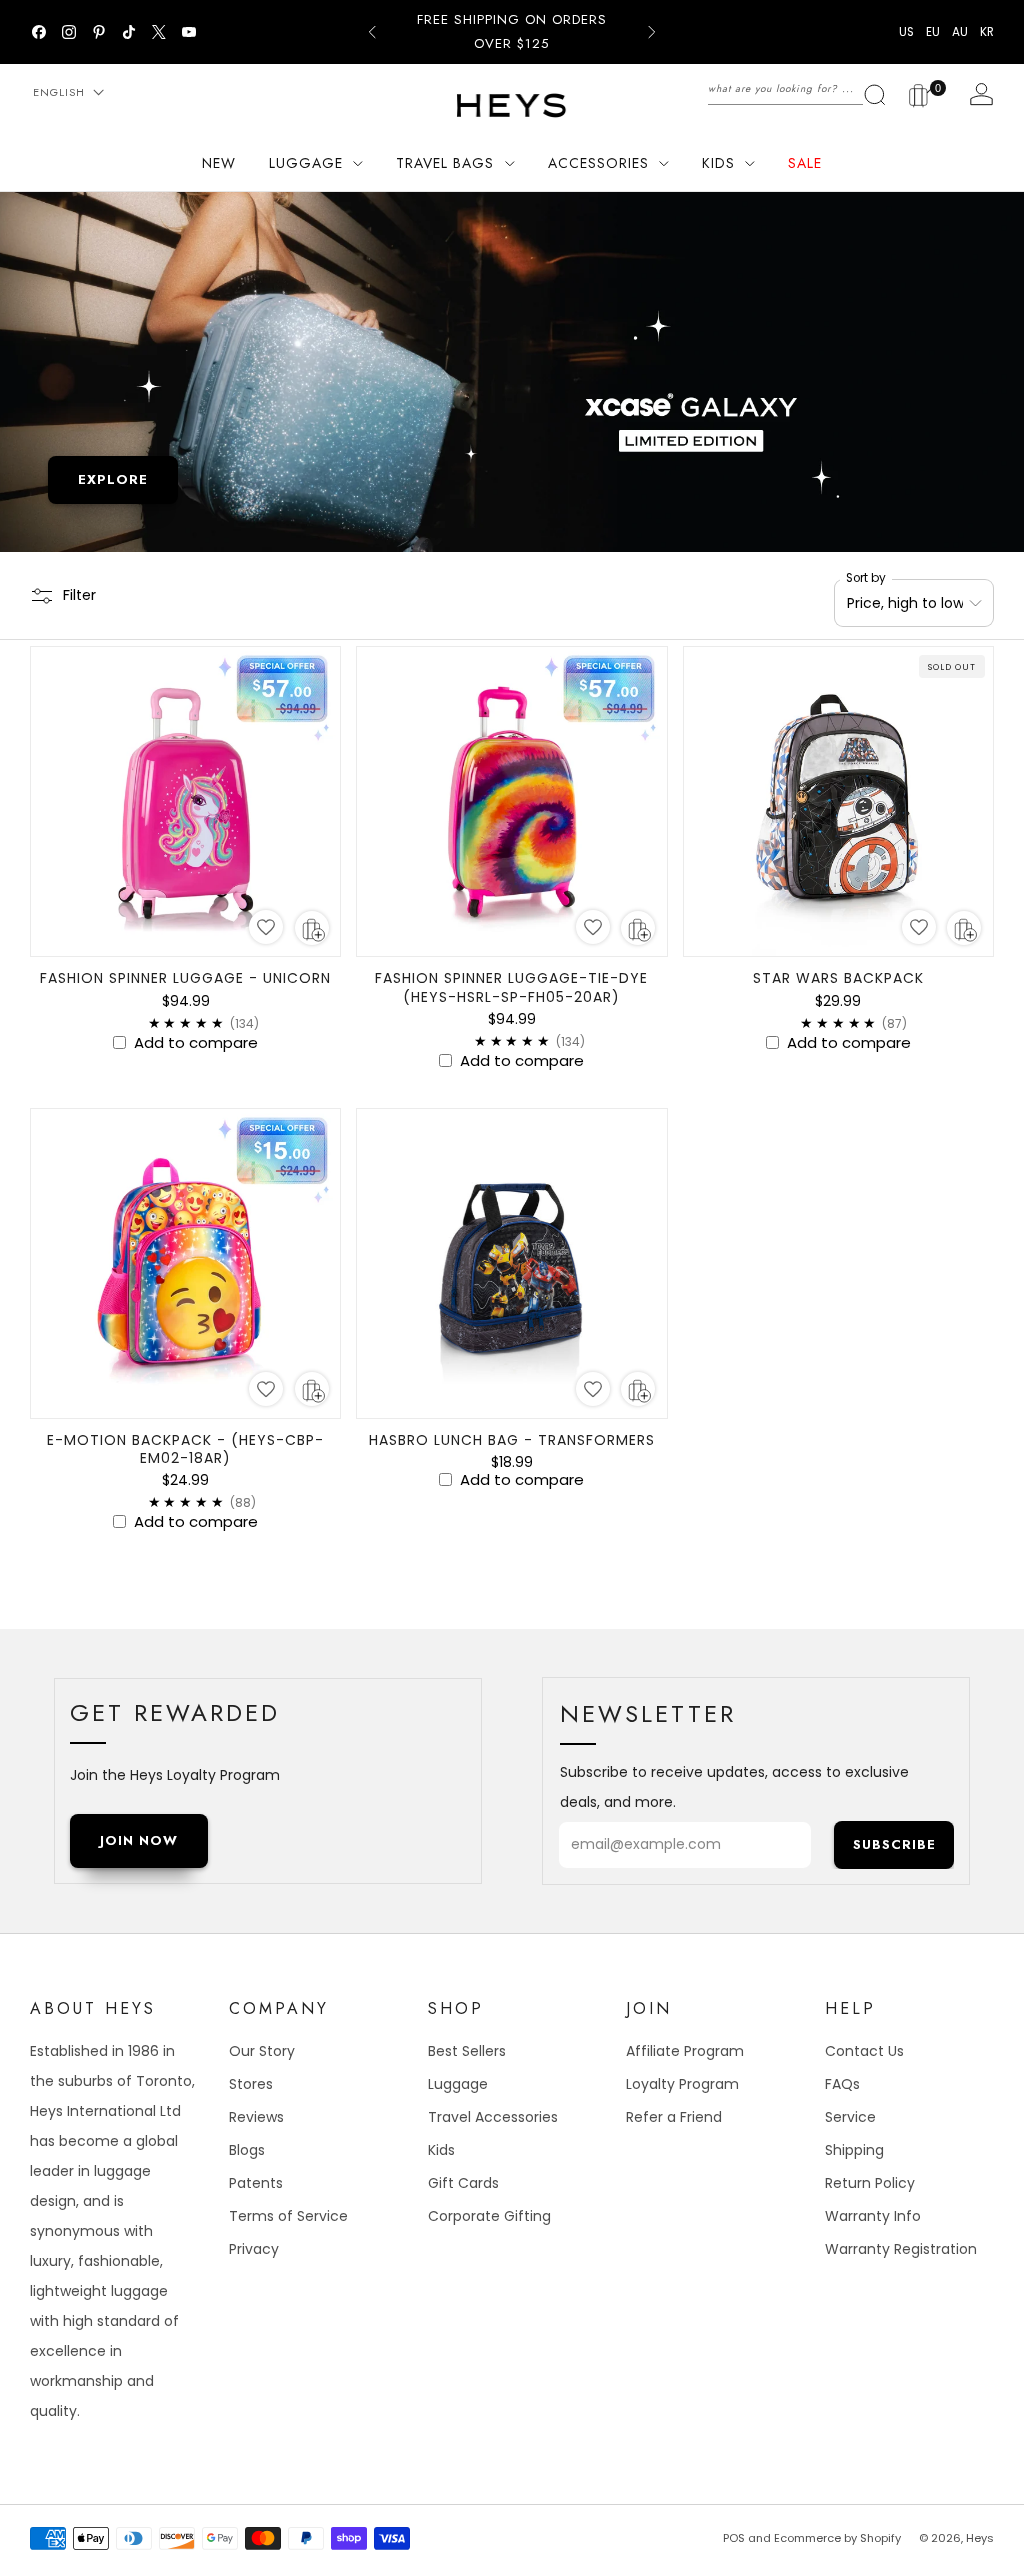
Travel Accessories (493, 2117)
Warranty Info (873, 2216)
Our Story (262, 2051)
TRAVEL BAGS (445, 163)
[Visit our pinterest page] (99, 32)
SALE (805, 163)
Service (850, 2117)
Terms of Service (288, 2216)
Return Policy (870, 2183)
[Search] (797, 88)
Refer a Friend (674, 2117)
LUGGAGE (306, 163)
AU (960, 32)
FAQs (842, 2084)
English (59, 92)
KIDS (718, 163)
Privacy (254, 2249)
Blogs (247, 2150)
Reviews (256, 2117)
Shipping (854, 2150)
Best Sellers (467, 2051)
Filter (79, 595)
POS (734, 2538)
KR (987, 32)
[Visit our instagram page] (69, 32)
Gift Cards (463, 2183)
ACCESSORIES (598, 163)
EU (933, 32)
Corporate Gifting (489, 2216)
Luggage (458, 2084)
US (906, 32)
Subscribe (894, 1844)
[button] (266, 927)
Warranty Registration (901, 2249)
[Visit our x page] (159, 32)
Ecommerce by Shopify (837, 2538)
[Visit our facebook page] (39, 32)
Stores (251, 2084)
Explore (113, 479)
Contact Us (864, 2051)
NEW (219, 163)
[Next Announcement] (652, 32)
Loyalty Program (682, 2084)
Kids (441, 2150)
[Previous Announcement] (372, 32)
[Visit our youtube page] (189, 32)
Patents (256, 2183)
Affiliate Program (685, 2051)
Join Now (139, 1840)
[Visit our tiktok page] (129, 32)
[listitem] (511, 32)
